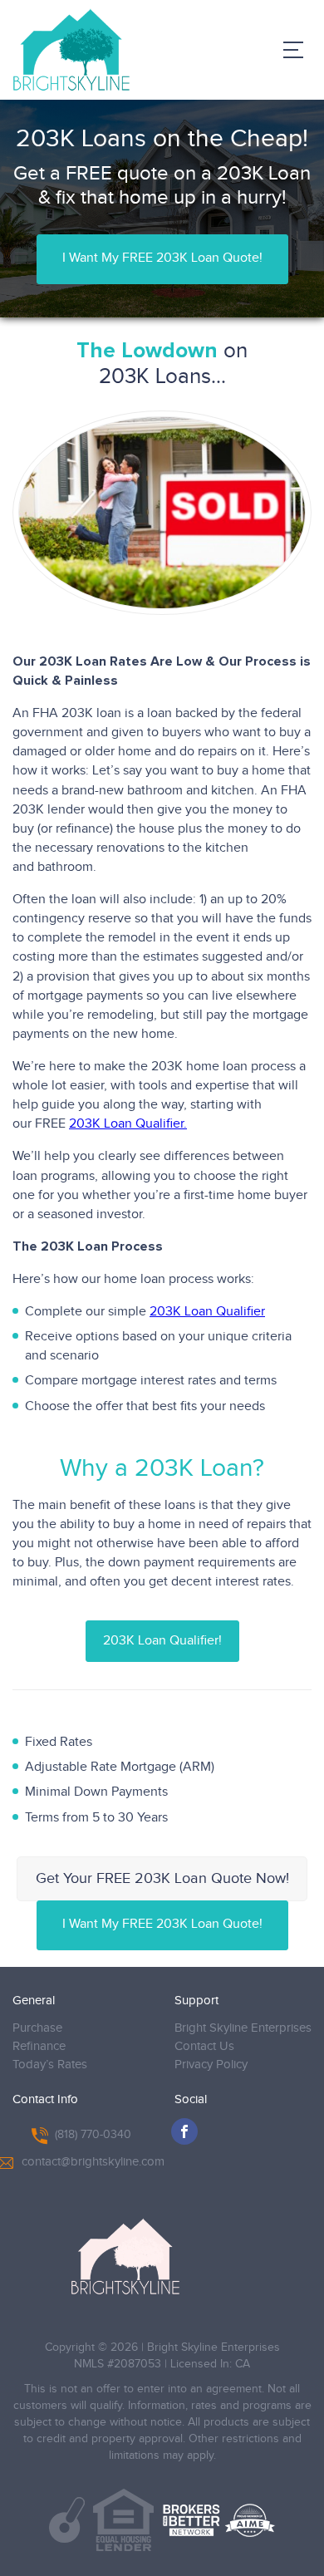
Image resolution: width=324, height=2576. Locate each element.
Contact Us (204, 2046)
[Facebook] (184, 2131)
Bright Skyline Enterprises (243, 2028)
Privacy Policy (211, 2065)
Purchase (37, 2028)
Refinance (39, 2046)
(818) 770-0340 (93, 2135)
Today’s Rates (50, 2065)
